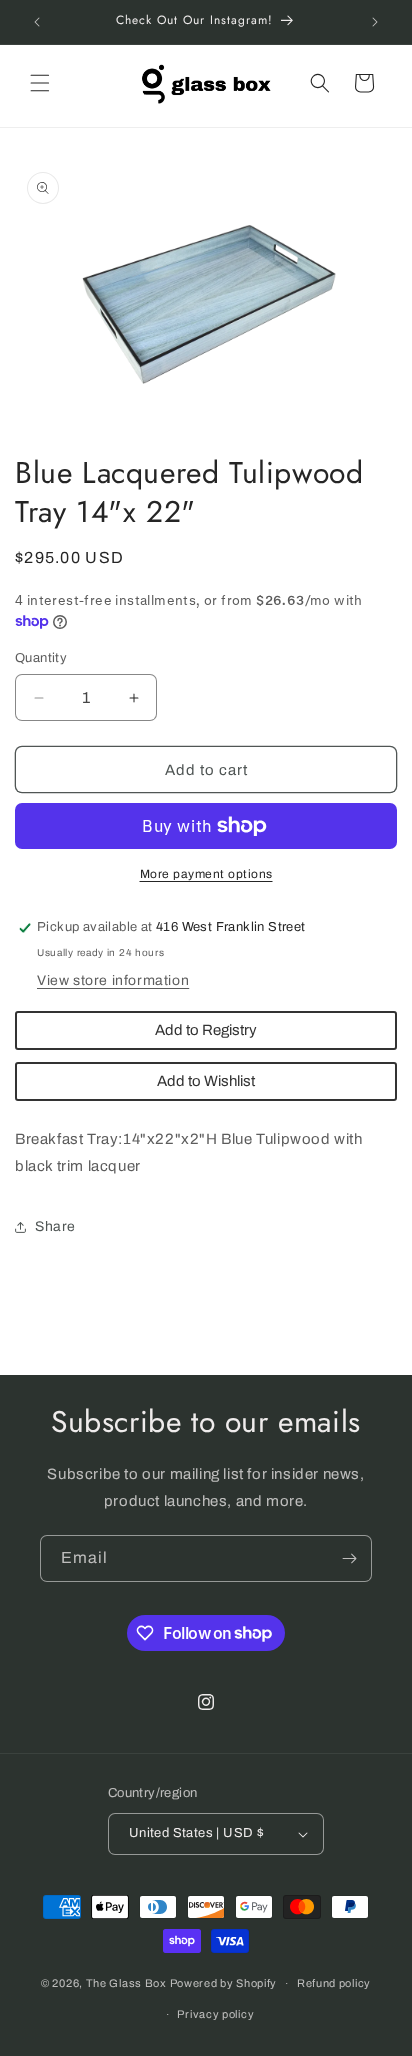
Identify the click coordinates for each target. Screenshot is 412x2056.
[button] (40, 83)
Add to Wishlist (206, 1081)
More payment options (206, 874)
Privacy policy (215, 2014)
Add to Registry (206, 1030)
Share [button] (55, 1226)
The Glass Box (126, 1983)
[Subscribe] (349, 1558)
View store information (113, 980)
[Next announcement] (375, 22)
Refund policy (334, 1983)
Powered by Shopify (224, 1983)
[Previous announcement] (37, 22)
